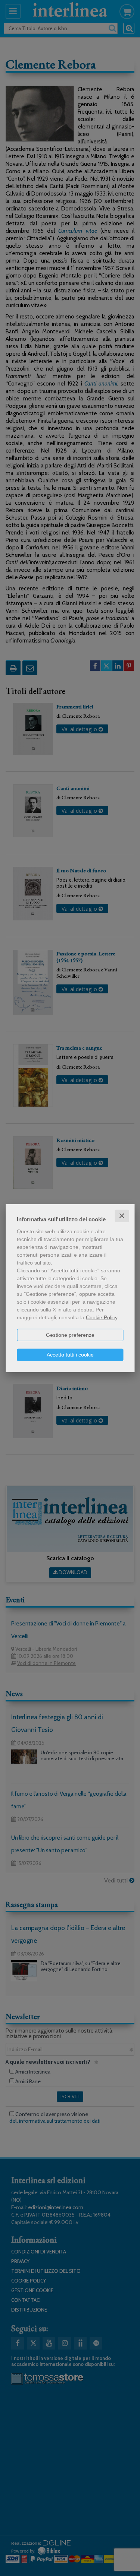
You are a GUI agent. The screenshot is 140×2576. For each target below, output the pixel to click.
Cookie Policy (102, 1317)
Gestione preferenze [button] (70, 1335)
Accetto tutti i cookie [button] (70, 1354)
